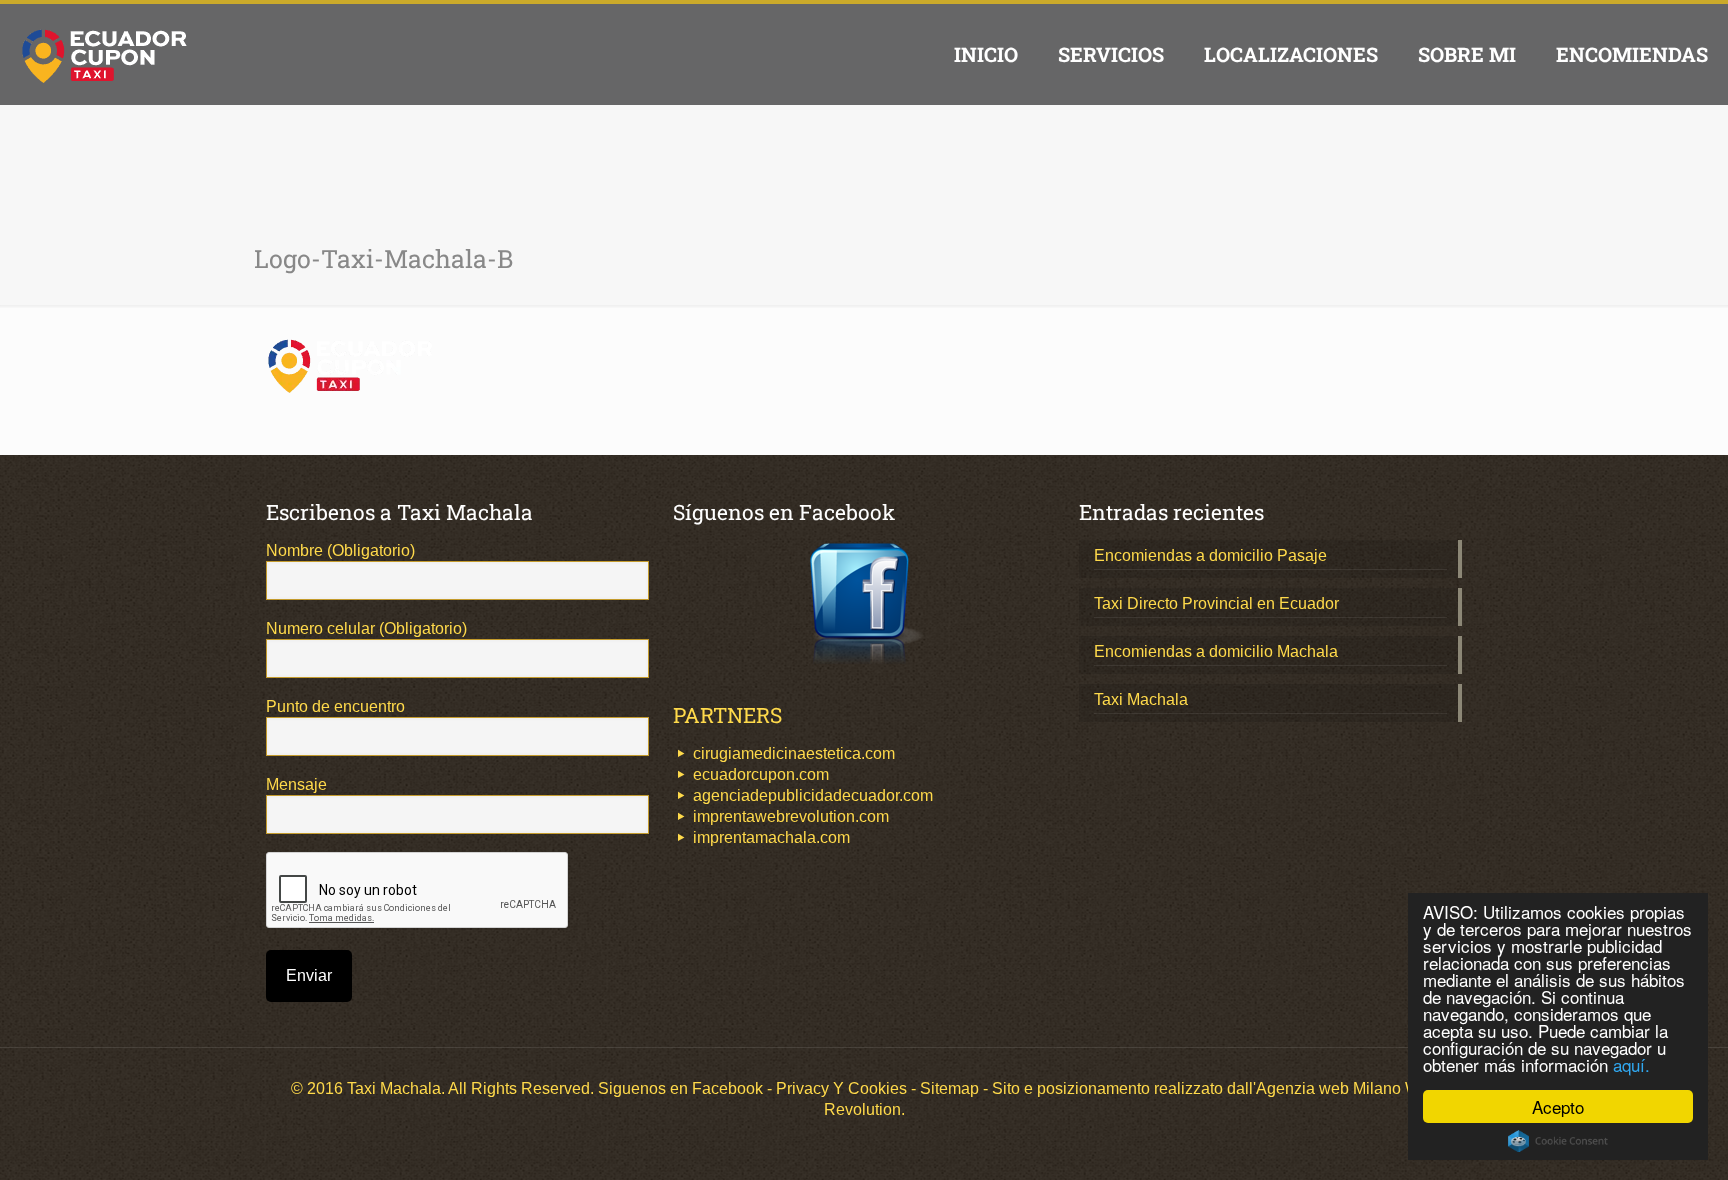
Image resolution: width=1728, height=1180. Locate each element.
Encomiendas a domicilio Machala (1216, 651)
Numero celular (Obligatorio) (366, 628)
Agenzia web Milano (1328, 1088)
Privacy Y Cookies (841, 1088)
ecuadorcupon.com (761, 774)
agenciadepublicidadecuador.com (813, 795)
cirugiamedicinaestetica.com (794, 753)
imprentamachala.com (771, 837)
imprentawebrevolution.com (791, 816)
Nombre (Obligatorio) (340, 550)
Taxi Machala (1141, 699)
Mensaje (296, 784)
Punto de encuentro (335, 706)
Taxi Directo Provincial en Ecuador (1216, 603)
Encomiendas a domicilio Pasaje (1210, 555)
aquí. (1631, 1064)
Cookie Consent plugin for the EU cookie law (1558, 1141)
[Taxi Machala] (105, 54)
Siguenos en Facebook (680, 1088)
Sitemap (949, 1088)
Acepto (1558, 1106)
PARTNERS (727, 715)
